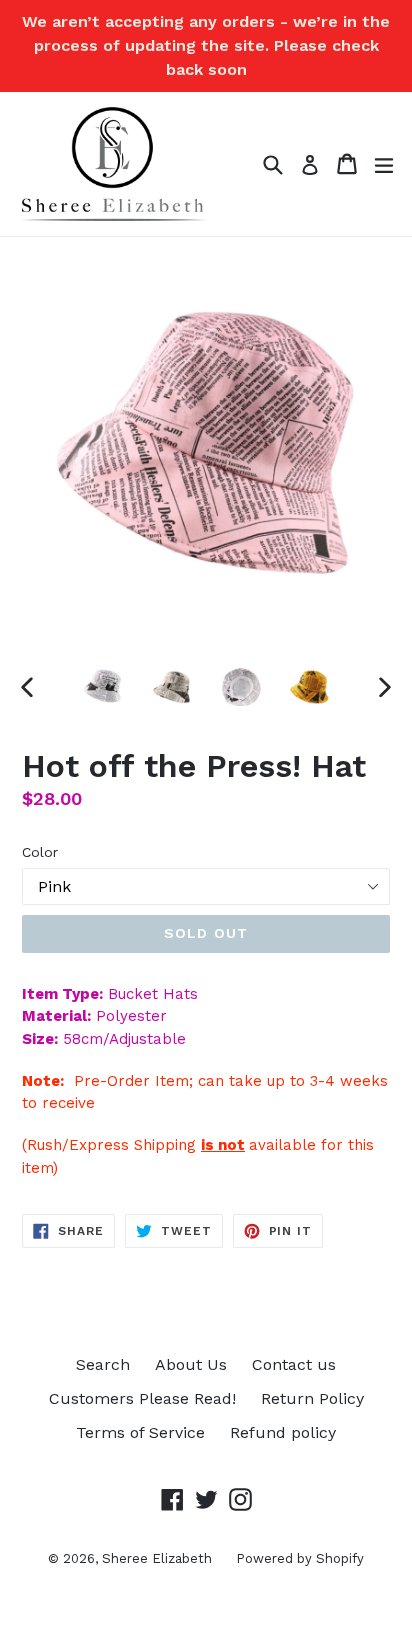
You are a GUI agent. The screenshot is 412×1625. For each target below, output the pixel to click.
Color (40, 852)
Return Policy (312, 1398)
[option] (102, 687)
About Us (191, 1364)
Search (103, 1364)
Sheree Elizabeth (159, 1558)
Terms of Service (140, 1432)
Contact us (294, 1364)
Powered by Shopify (300, 1558)
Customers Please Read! (142, 1398)
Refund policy (283, 1432)
